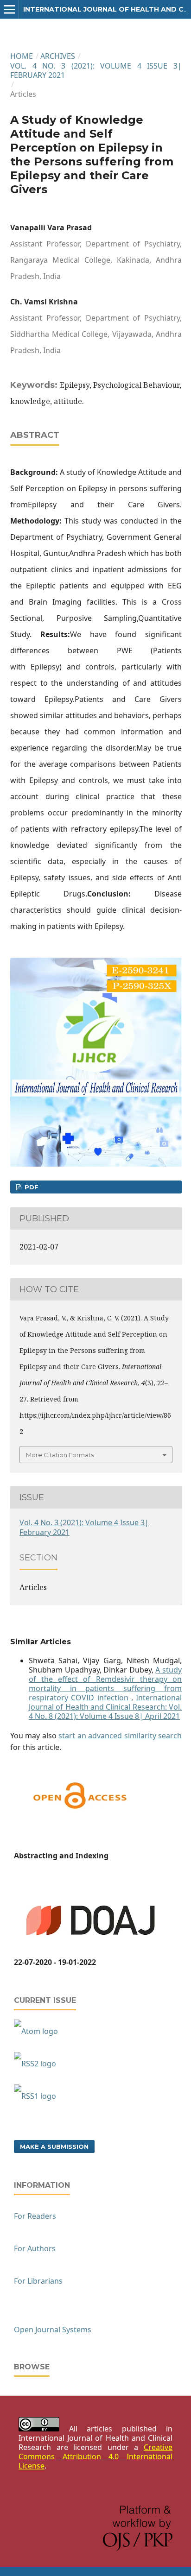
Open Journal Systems (53, 2330)
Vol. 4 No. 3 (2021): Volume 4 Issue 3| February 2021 (96, 70)
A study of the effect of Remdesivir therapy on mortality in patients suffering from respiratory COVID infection (105, 1684)
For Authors (35, 2248)
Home (22, 56)
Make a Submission (54, 2147)
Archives (58, 56)
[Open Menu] (9, 9)
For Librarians (38, 2281)
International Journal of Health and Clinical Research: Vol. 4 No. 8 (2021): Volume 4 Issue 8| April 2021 (105, 1707)
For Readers (35, 2216)
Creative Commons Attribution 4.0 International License (95, 2456)
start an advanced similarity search (120, 1736)
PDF (31, 1187)
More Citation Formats (60, 1455)
